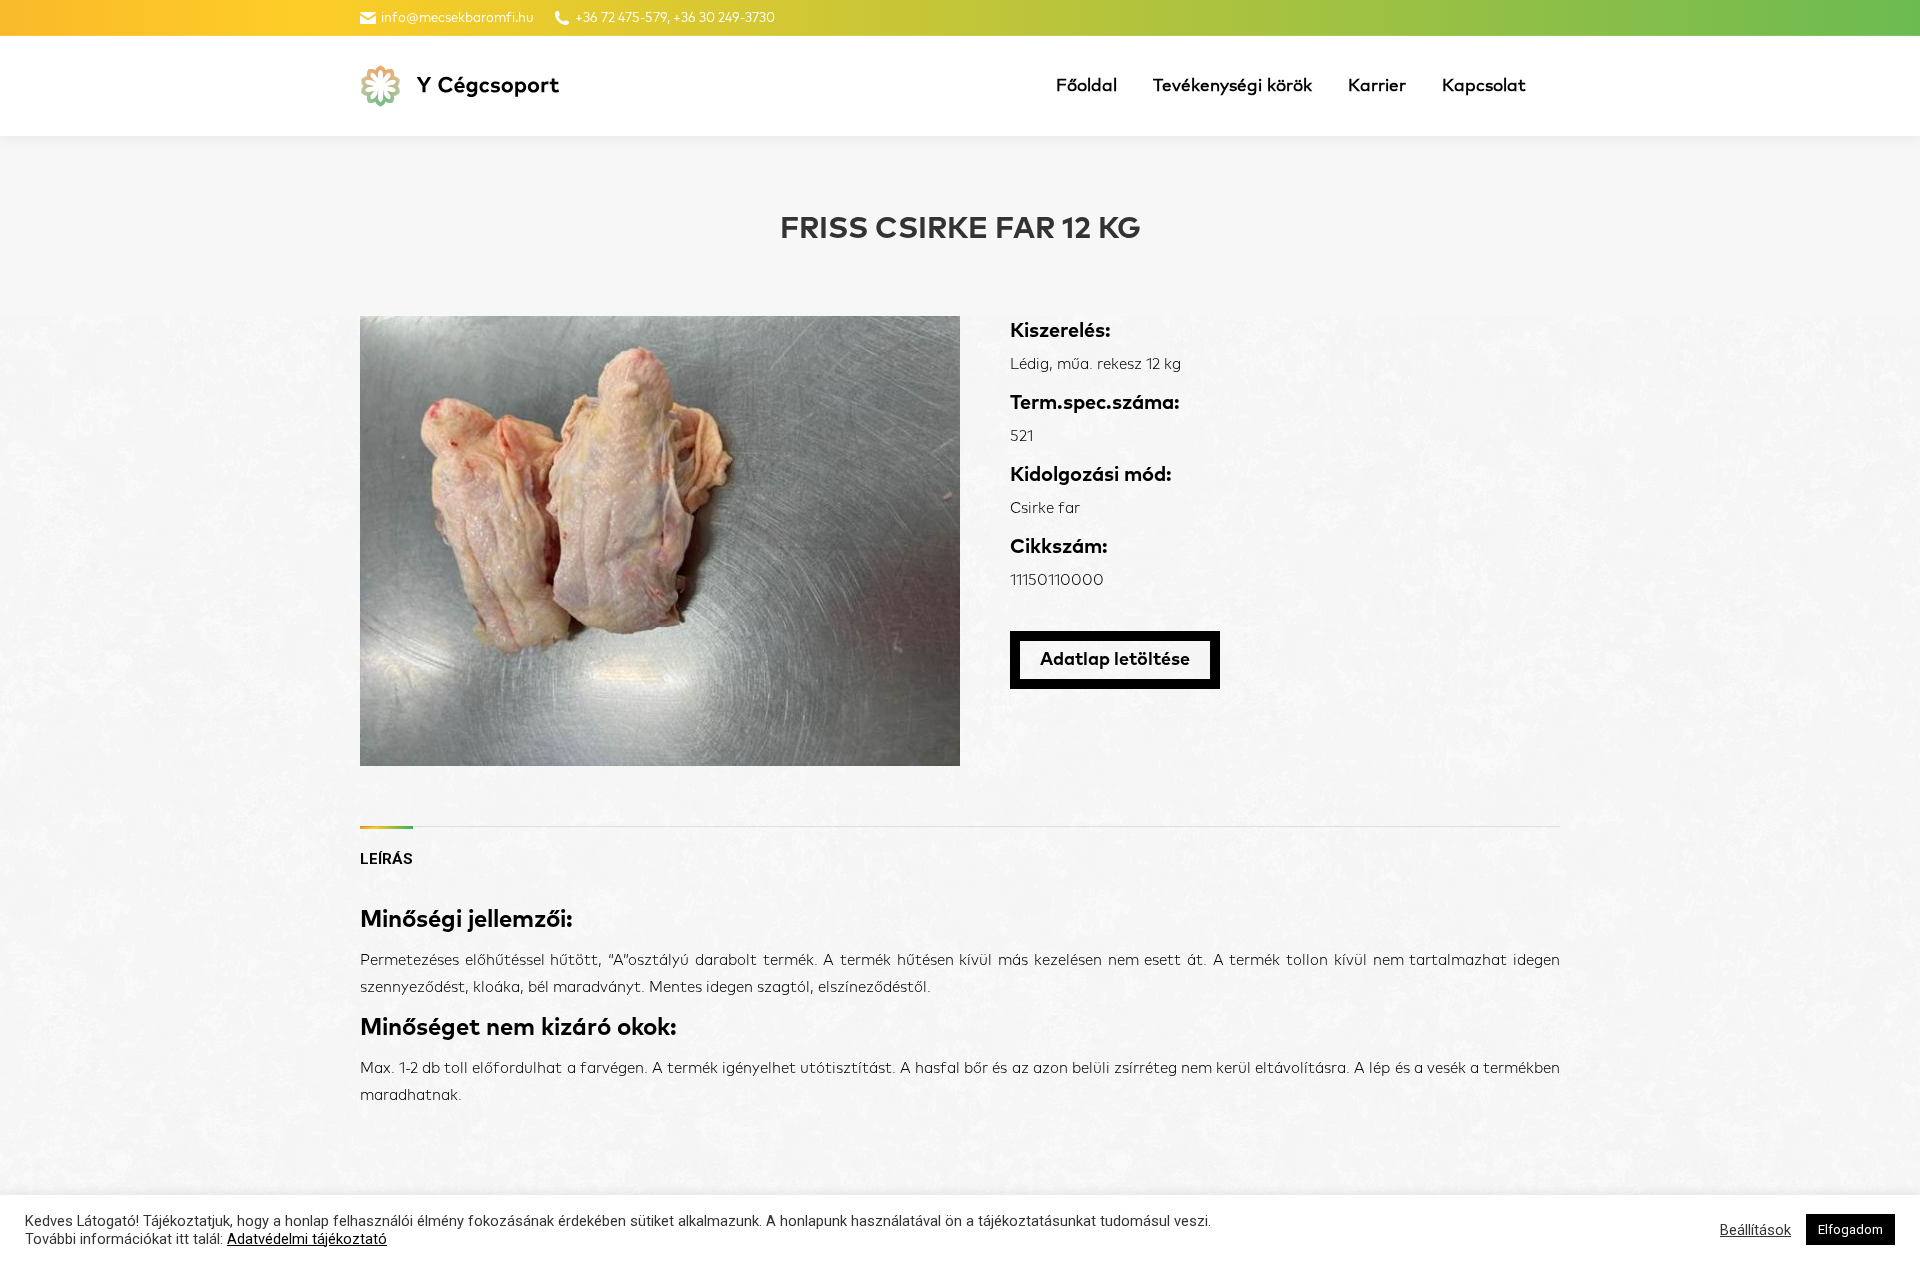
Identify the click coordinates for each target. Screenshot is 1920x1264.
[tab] (386, 849)
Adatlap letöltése (1115, 660)
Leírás (386, 859)
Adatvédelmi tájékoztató (307, 1239)
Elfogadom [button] (1850, 1229)
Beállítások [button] (1755, 1230)
